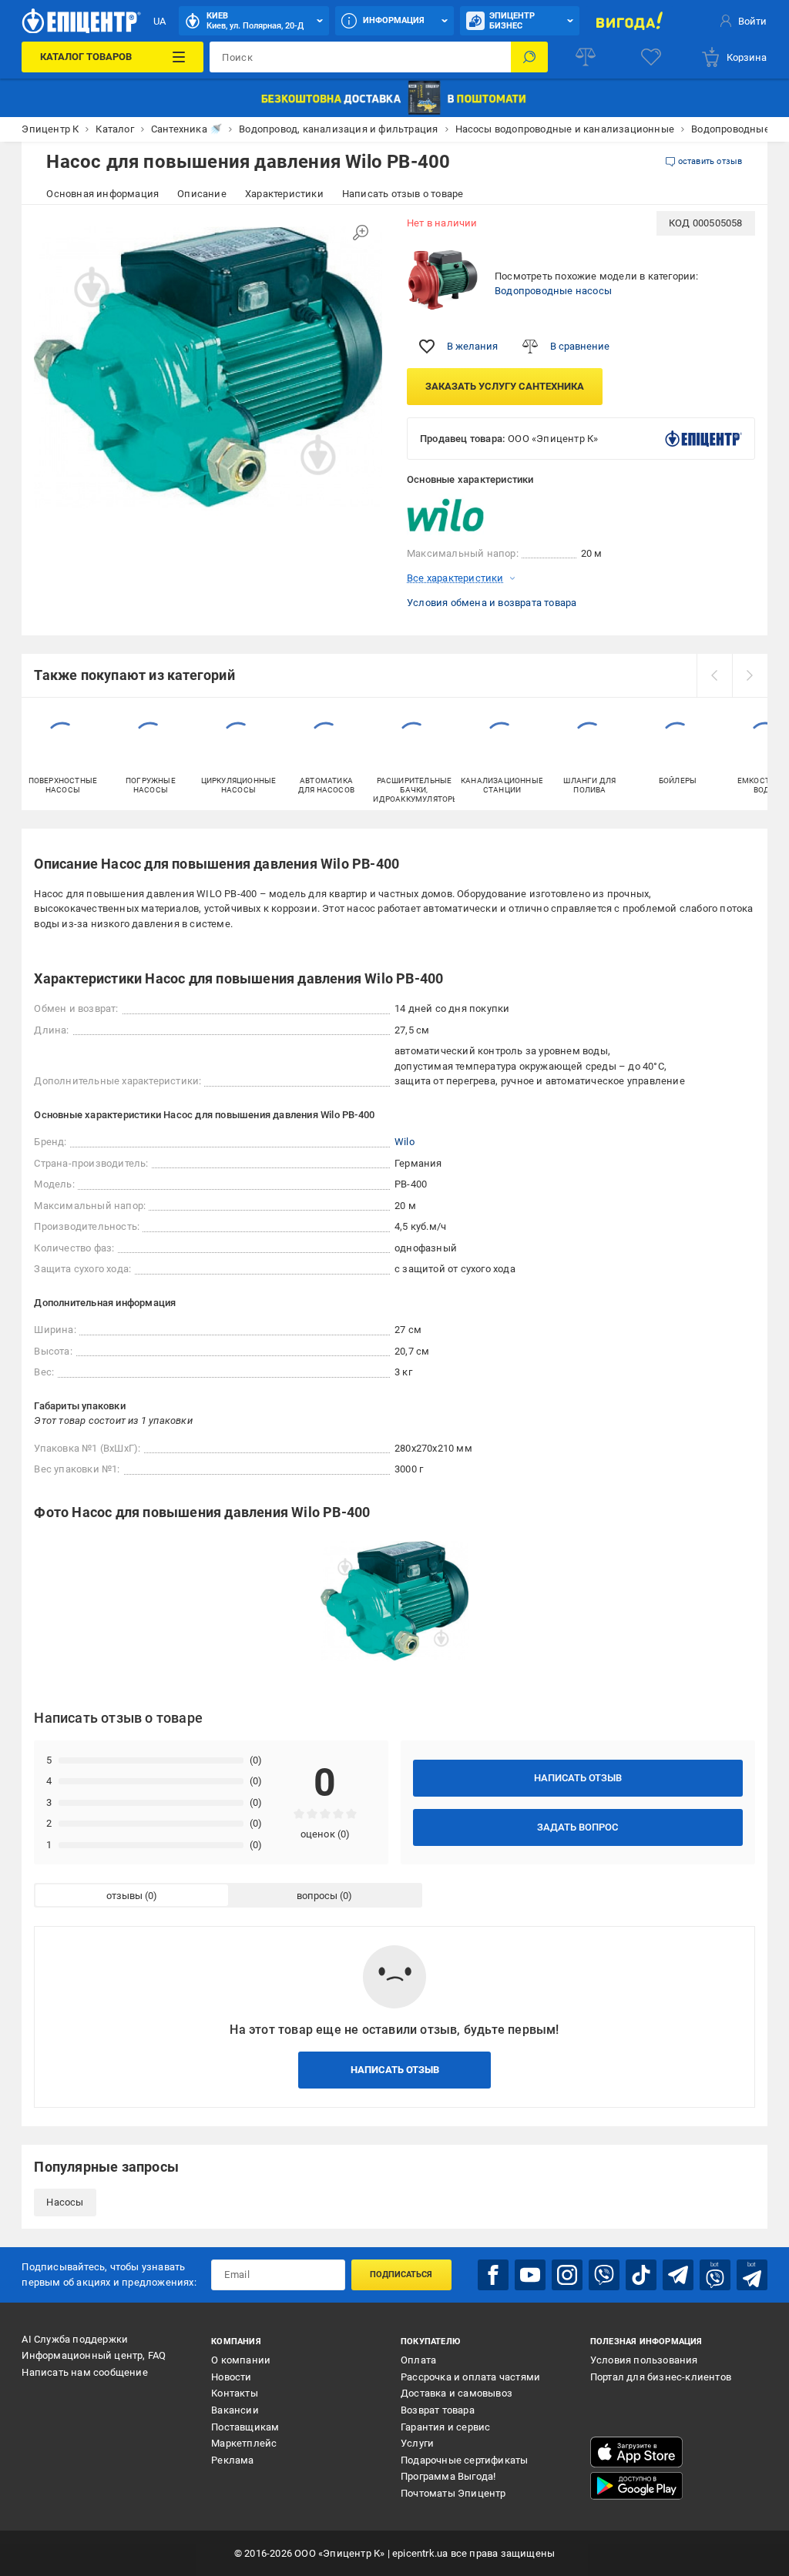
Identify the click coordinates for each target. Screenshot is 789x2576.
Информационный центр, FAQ (94, 2355)
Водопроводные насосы (553, 291)
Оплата (418, 2360)
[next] (750, 675)
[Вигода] (630, 21)
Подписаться (401, 2275)
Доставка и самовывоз (457, 2393)
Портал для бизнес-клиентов (661, 2377)
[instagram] (567, 2275)
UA (159, 21)
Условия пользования (644, 2360)
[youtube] (530, 2275)
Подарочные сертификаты (464, 2460)
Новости (231, 2377)
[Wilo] (445, 517)
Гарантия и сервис (445, 2427)
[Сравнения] (586, 57)
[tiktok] (641, 2275)
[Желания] (651, 57)
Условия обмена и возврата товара (492, 603)
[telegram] (678, 2275)
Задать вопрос (577, 1827)
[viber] (604, 2275)
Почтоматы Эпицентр (453, 2493)
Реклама (232, 2460)
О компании (241, 2360)
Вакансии (235, 2410)
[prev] (714, 675)
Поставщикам (245, 2427)
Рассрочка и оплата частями (470, 2377)
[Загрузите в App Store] (636, 2452)
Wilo (405, 1142)
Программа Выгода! (448, 2476)
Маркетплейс (244, 2443)
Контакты (235, 2393)
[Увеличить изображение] (361, 233)
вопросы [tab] (317, 1896)
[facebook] (493, 2275)
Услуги (417, 2443)
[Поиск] (529, 57)
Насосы (65, 2202)
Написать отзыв (578, 1778)
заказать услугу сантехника (505, 386)
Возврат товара (438, 2410)
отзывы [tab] (124, 1896)
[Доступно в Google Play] (636, 2486)
